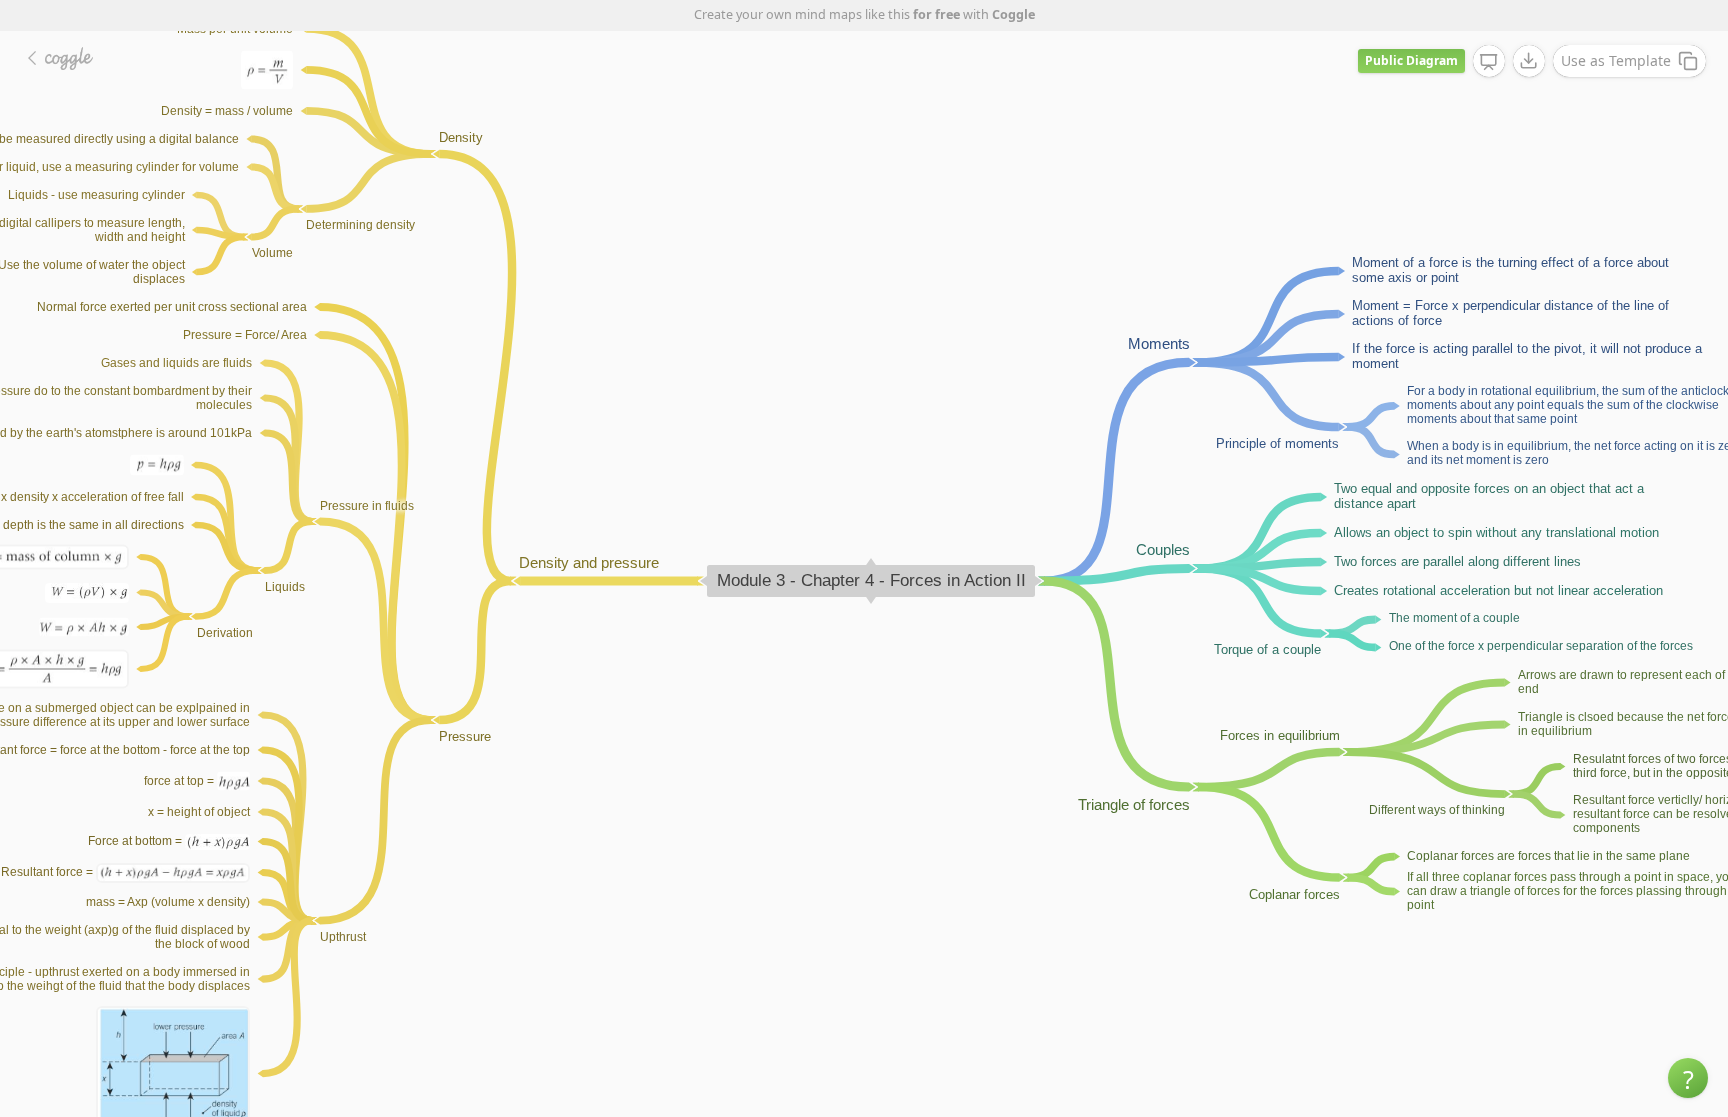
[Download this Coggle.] (1529, 61)
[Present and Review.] (1489, 62)
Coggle (1013, 14)
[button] (1688, 1078)
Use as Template (1616, 60)
